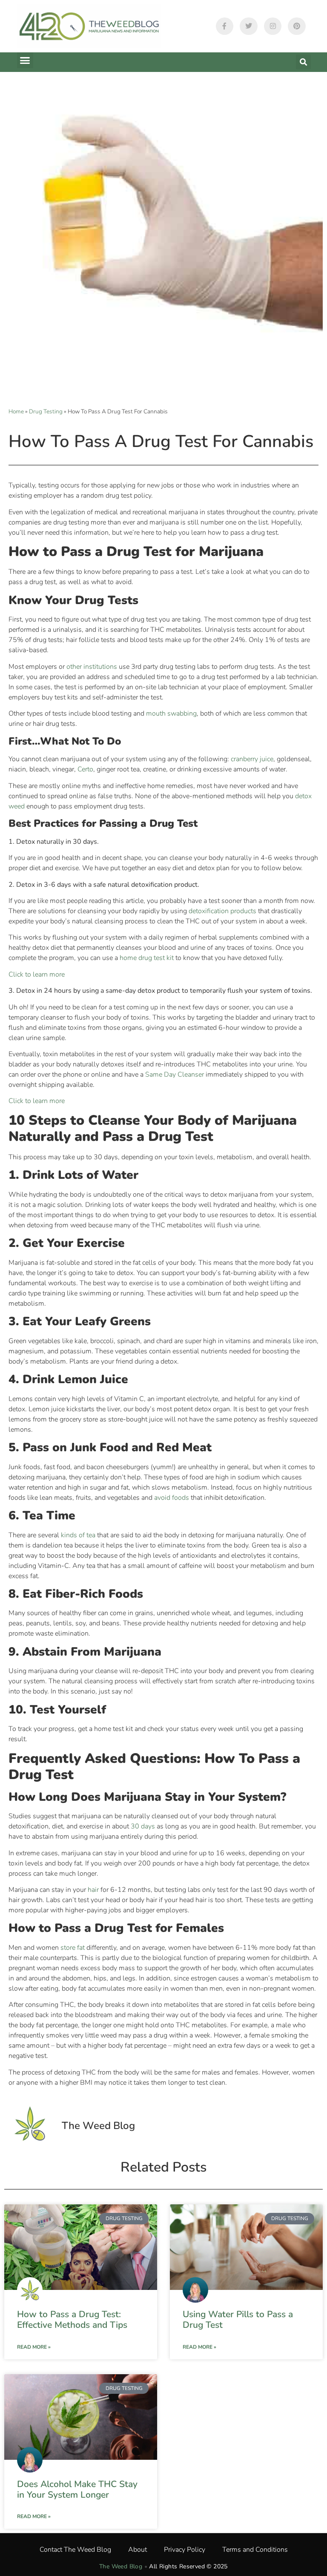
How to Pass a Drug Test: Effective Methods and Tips (72, 2320)
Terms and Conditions (255, 2550)
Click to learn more (37, 974)
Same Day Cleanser (175, 1075)
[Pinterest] (297, 26)
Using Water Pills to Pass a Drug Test (238, 2320)
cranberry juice (252, 759)
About (138, 2550)
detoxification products (222, 911)
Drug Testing (46, 411)
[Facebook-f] (225, 26)
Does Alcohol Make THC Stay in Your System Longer (77, 2489)
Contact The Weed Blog (75, 2550)
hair (93, 1890)
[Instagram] (273, 26)
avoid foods (172, 1498)
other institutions (92, 667)
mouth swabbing (171, 713)
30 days (143, 1826)
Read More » (34, 2347)
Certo (85, 769)
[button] (25, 60)
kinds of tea (78, 1535)
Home (16, 411)
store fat (73, 1948)
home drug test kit (147, 958)
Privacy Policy (185, 2550)
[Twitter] (249, 26)
